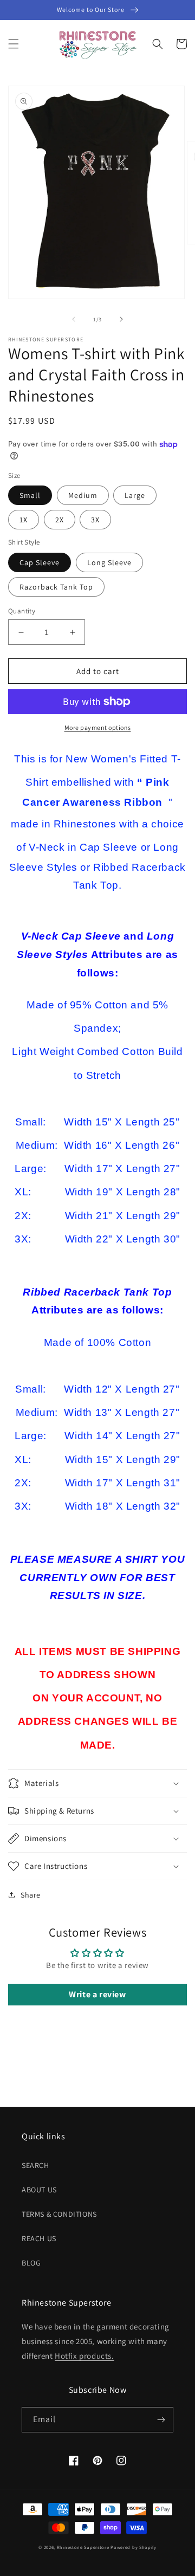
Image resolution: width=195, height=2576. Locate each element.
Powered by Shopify (134, 2547)
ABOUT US (39, 2190)
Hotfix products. (84, 2356)
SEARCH (35, 2165)
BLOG (31, 2263)
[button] (14, 44)
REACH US (39, 2238)
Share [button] (31, 1895)
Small (30, 495)
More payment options (98, 727)
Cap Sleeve (40, 562)
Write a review (97, 1994)
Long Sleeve (109, 562)
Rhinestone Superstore (83, 2547)
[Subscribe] (161, 2420)
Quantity (22, 611)
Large (135, 495)
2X (60, 520)
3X (95, 520)
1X (24, 520)
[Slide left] (74, 319)
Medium (83, 495)
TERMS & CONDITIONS (59, 2214)
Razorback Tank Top (56, 587)
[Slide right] (121, 319)
